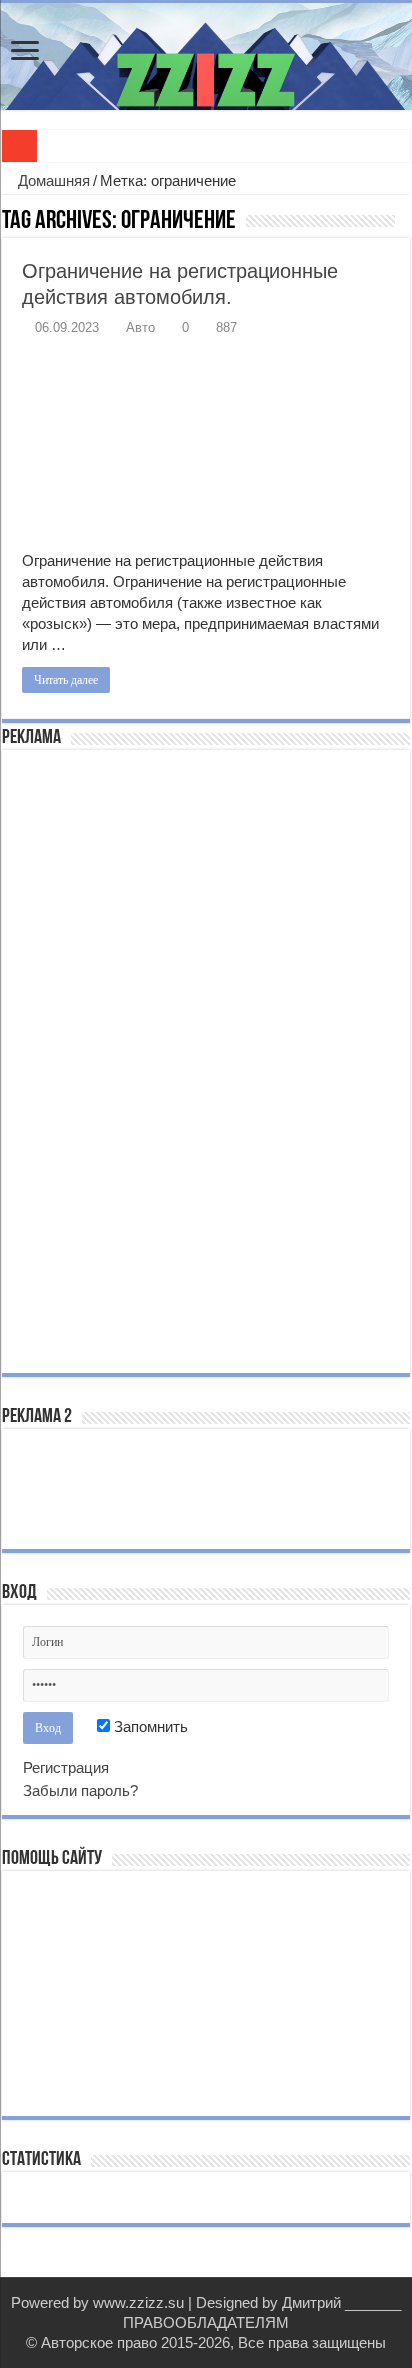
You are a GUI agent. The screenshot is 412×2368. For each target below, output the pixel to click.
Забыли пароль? (80, 1790)
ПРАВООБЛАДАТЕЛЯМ (206, 2322)
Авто (140, 327)
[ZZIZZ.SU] (206, 56)
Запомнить (149, 1726)
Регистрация (66, 1767)
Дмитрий (311, 2302)
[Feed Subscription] (404, 222)
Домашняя (52, 180)
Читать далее (66, 680)
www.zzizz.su (138, 2302)
